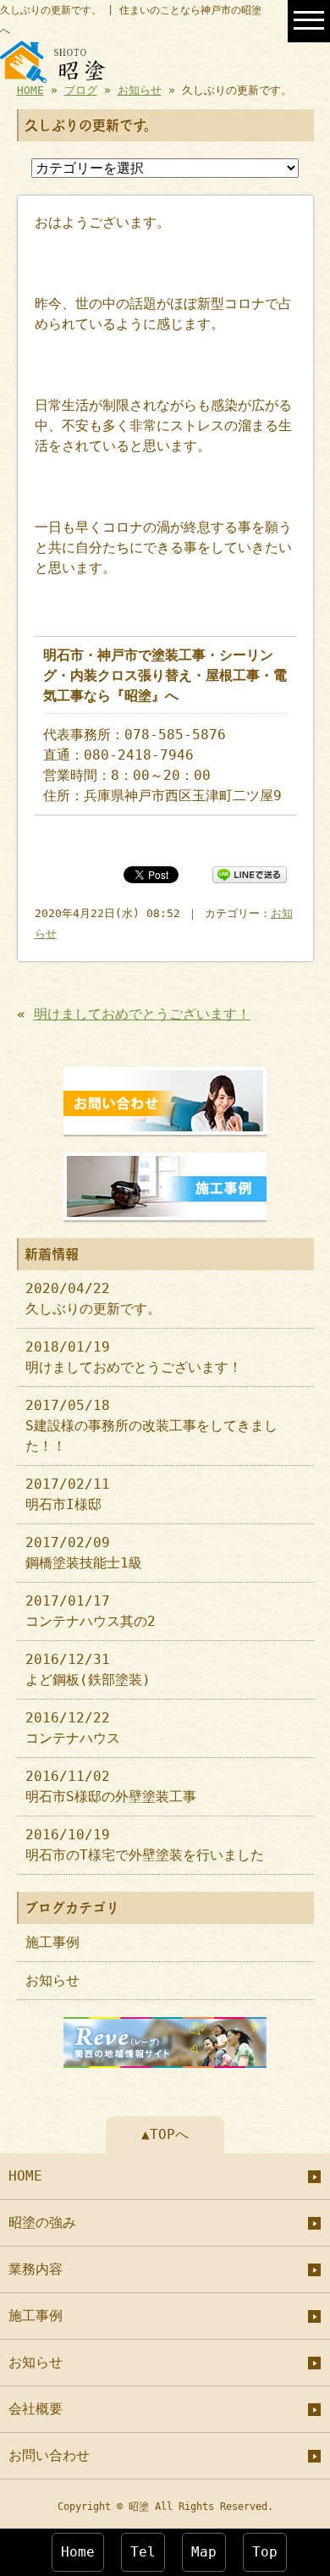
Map (204, 2552)
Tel (143, 2552)
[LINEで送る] (250, 873)
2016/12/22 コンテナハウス (73, 1728)
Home (78, 2552)
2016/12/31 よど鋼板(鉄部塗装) (88, 1669)
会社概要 (36, 2409)
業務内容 (36, 2269)
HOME (30, 90)
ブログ (81, 90)
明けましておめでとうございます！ (142, 1014)
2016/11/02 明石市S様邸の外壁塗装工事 (111, 1786)
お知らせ (140, 90)
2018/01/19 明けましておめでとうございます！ (134, 1357)
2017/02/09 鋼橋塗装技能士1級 (84, 1553)
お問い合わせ (49, 2455)
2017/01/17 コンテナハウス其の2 (91, 1611)
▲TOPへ (165, 2134)
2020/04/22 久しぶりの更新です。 (93, 1299)
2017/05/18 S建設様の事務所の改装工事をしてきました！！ (151, 1426)
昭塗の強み (42, 2222)
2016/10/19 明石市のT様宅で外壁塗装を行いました (145, 1845)
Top (265, 2552)
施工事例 (52, 1942)
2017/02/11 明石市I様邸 (68, 1494)
